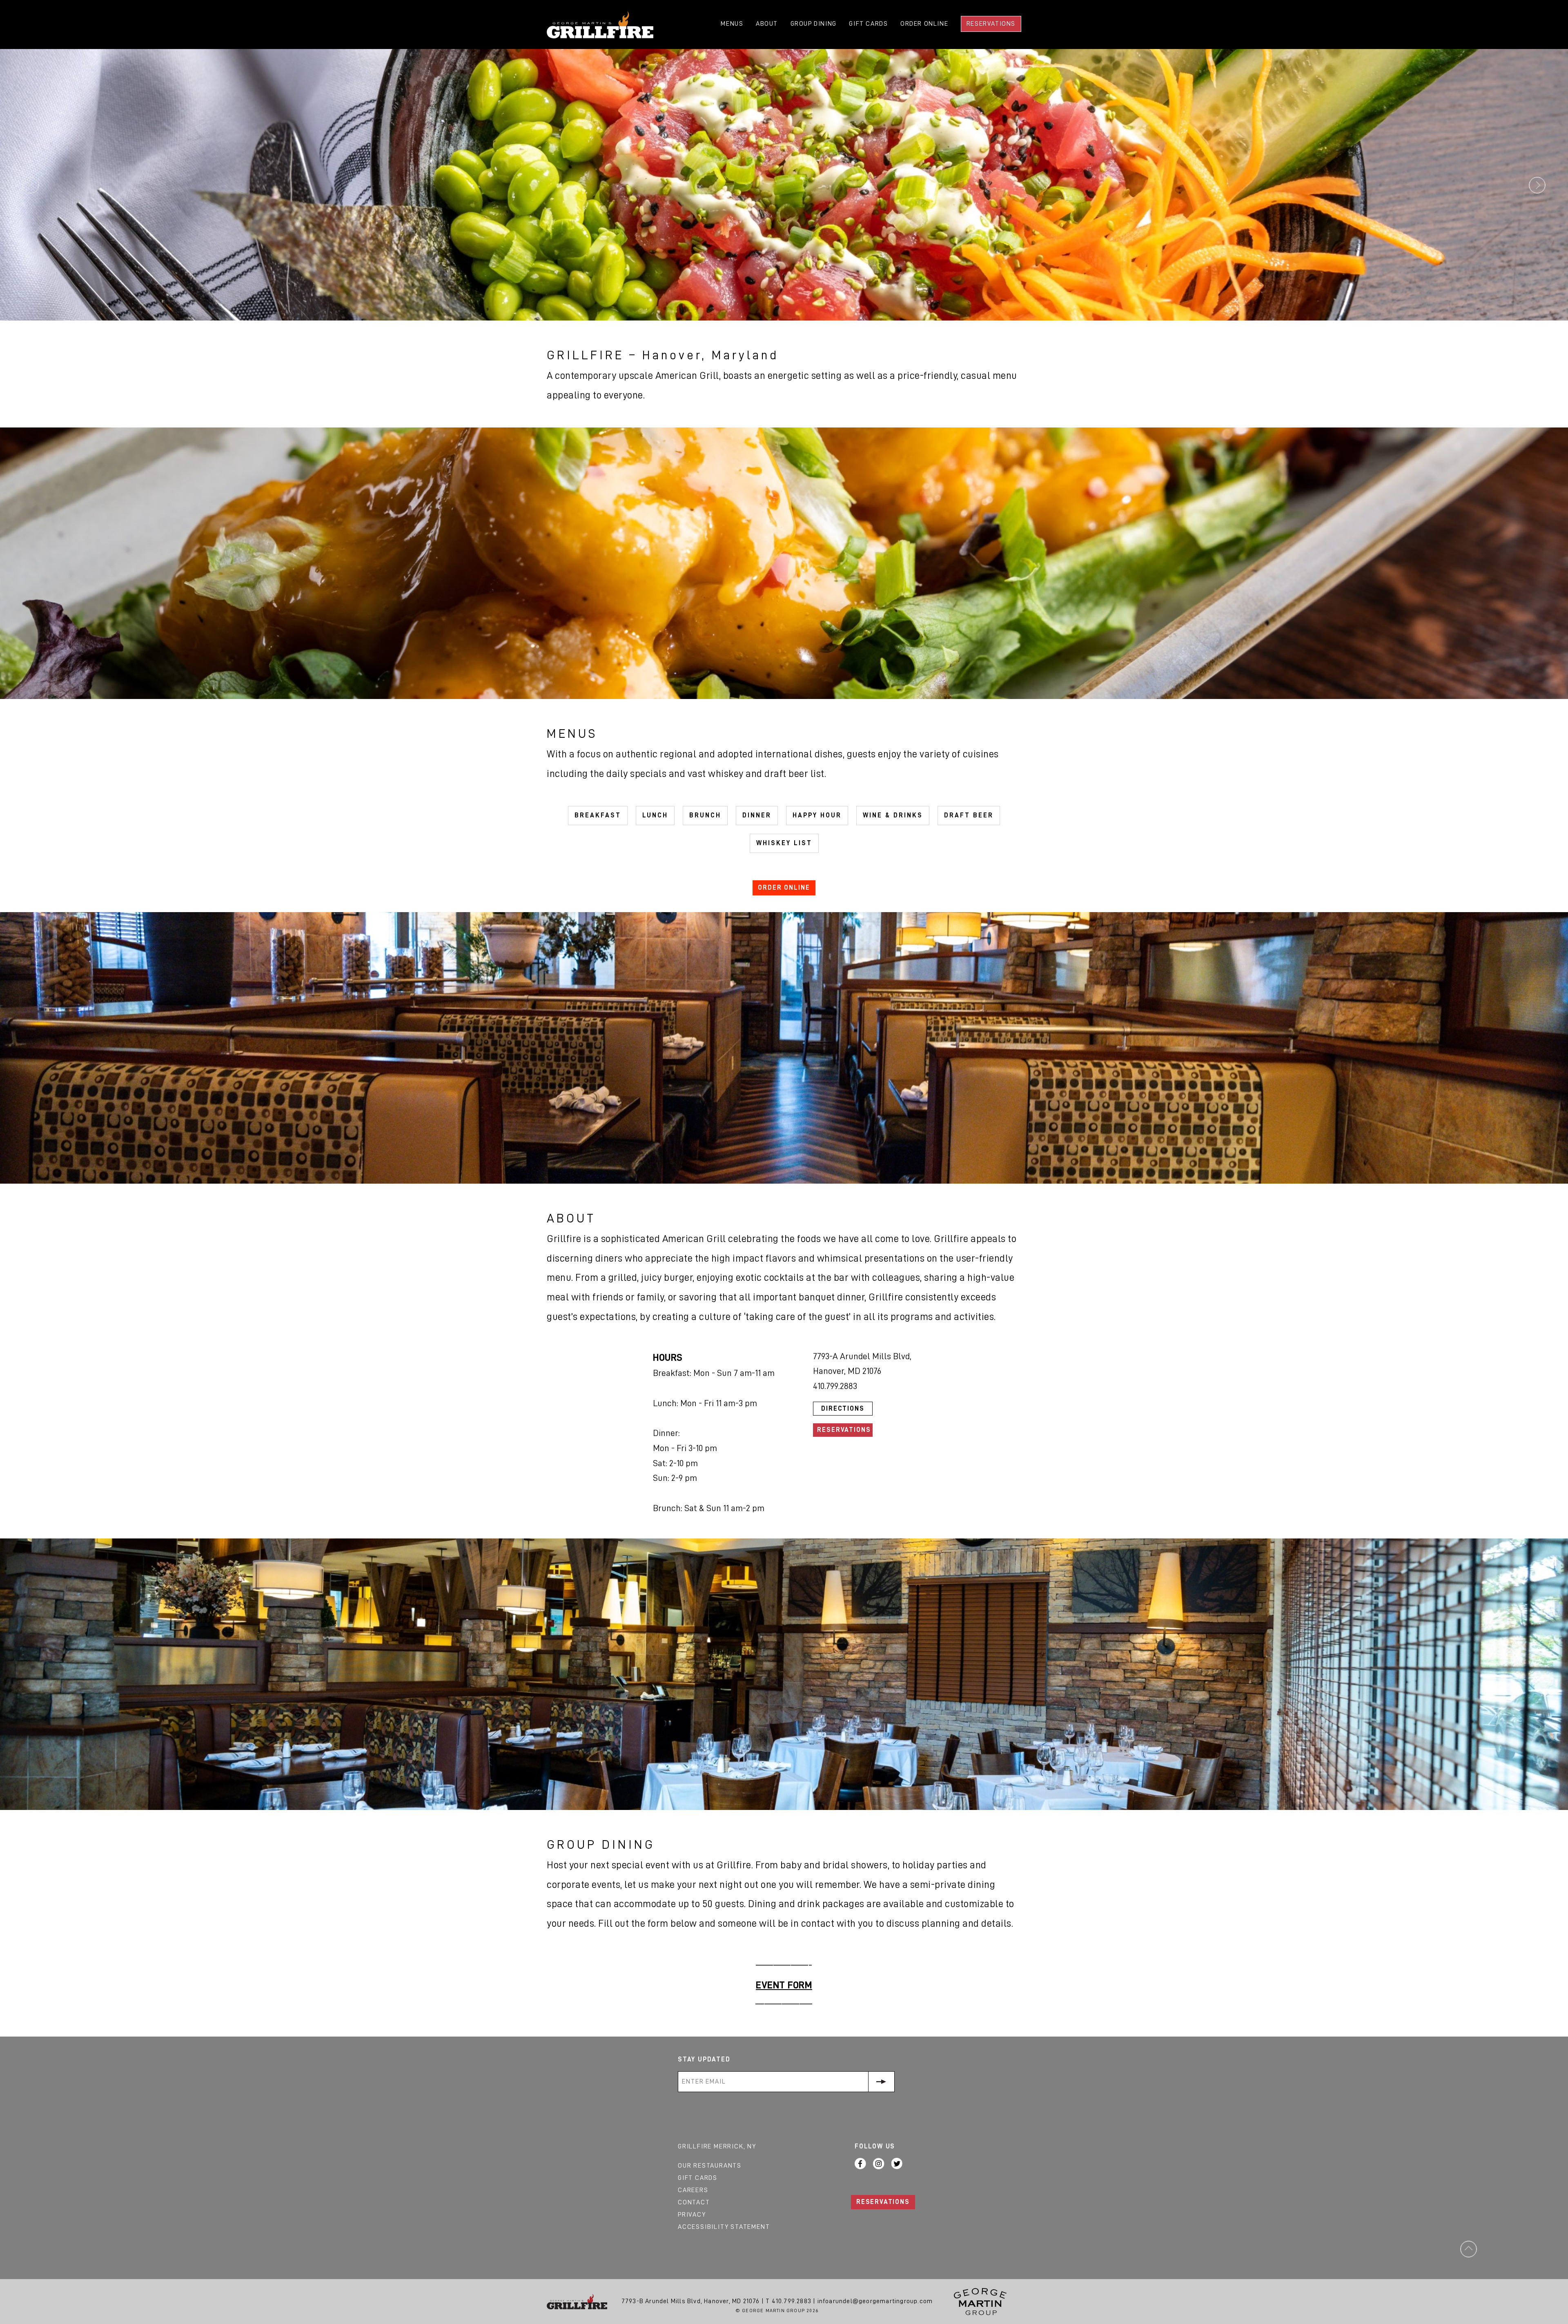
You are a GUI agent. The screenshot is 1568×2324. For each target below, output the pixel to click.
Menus (732, 24)
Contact (694, 2202)
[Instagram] (879, 2164)
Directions (843, 1409)
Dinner (757, 815)
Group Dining (814, 24)
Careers (693, 2190)
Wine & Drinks (893, 815)
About (767, 24)
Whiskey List (784, 843)
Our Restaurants (710, 2166)
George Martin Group (980, 2302)
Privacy (692, 2215)
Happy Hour (817, 815)
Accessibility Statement (724, 2227)
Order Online (924, 24)
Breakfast (598, 815)
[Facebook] (860, 2164)
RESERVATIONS (883, 2202)
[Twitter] (897, 2164)
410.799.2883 (792, 2301)
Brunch (705, 815)
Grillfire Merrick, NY (717, 2146)
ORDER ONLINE (784, 888)
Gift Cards (868, 24)
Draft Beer (969, 815)
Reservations (991, 24)
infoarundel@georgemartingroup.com (875, 2301)
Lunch (655, 815)
